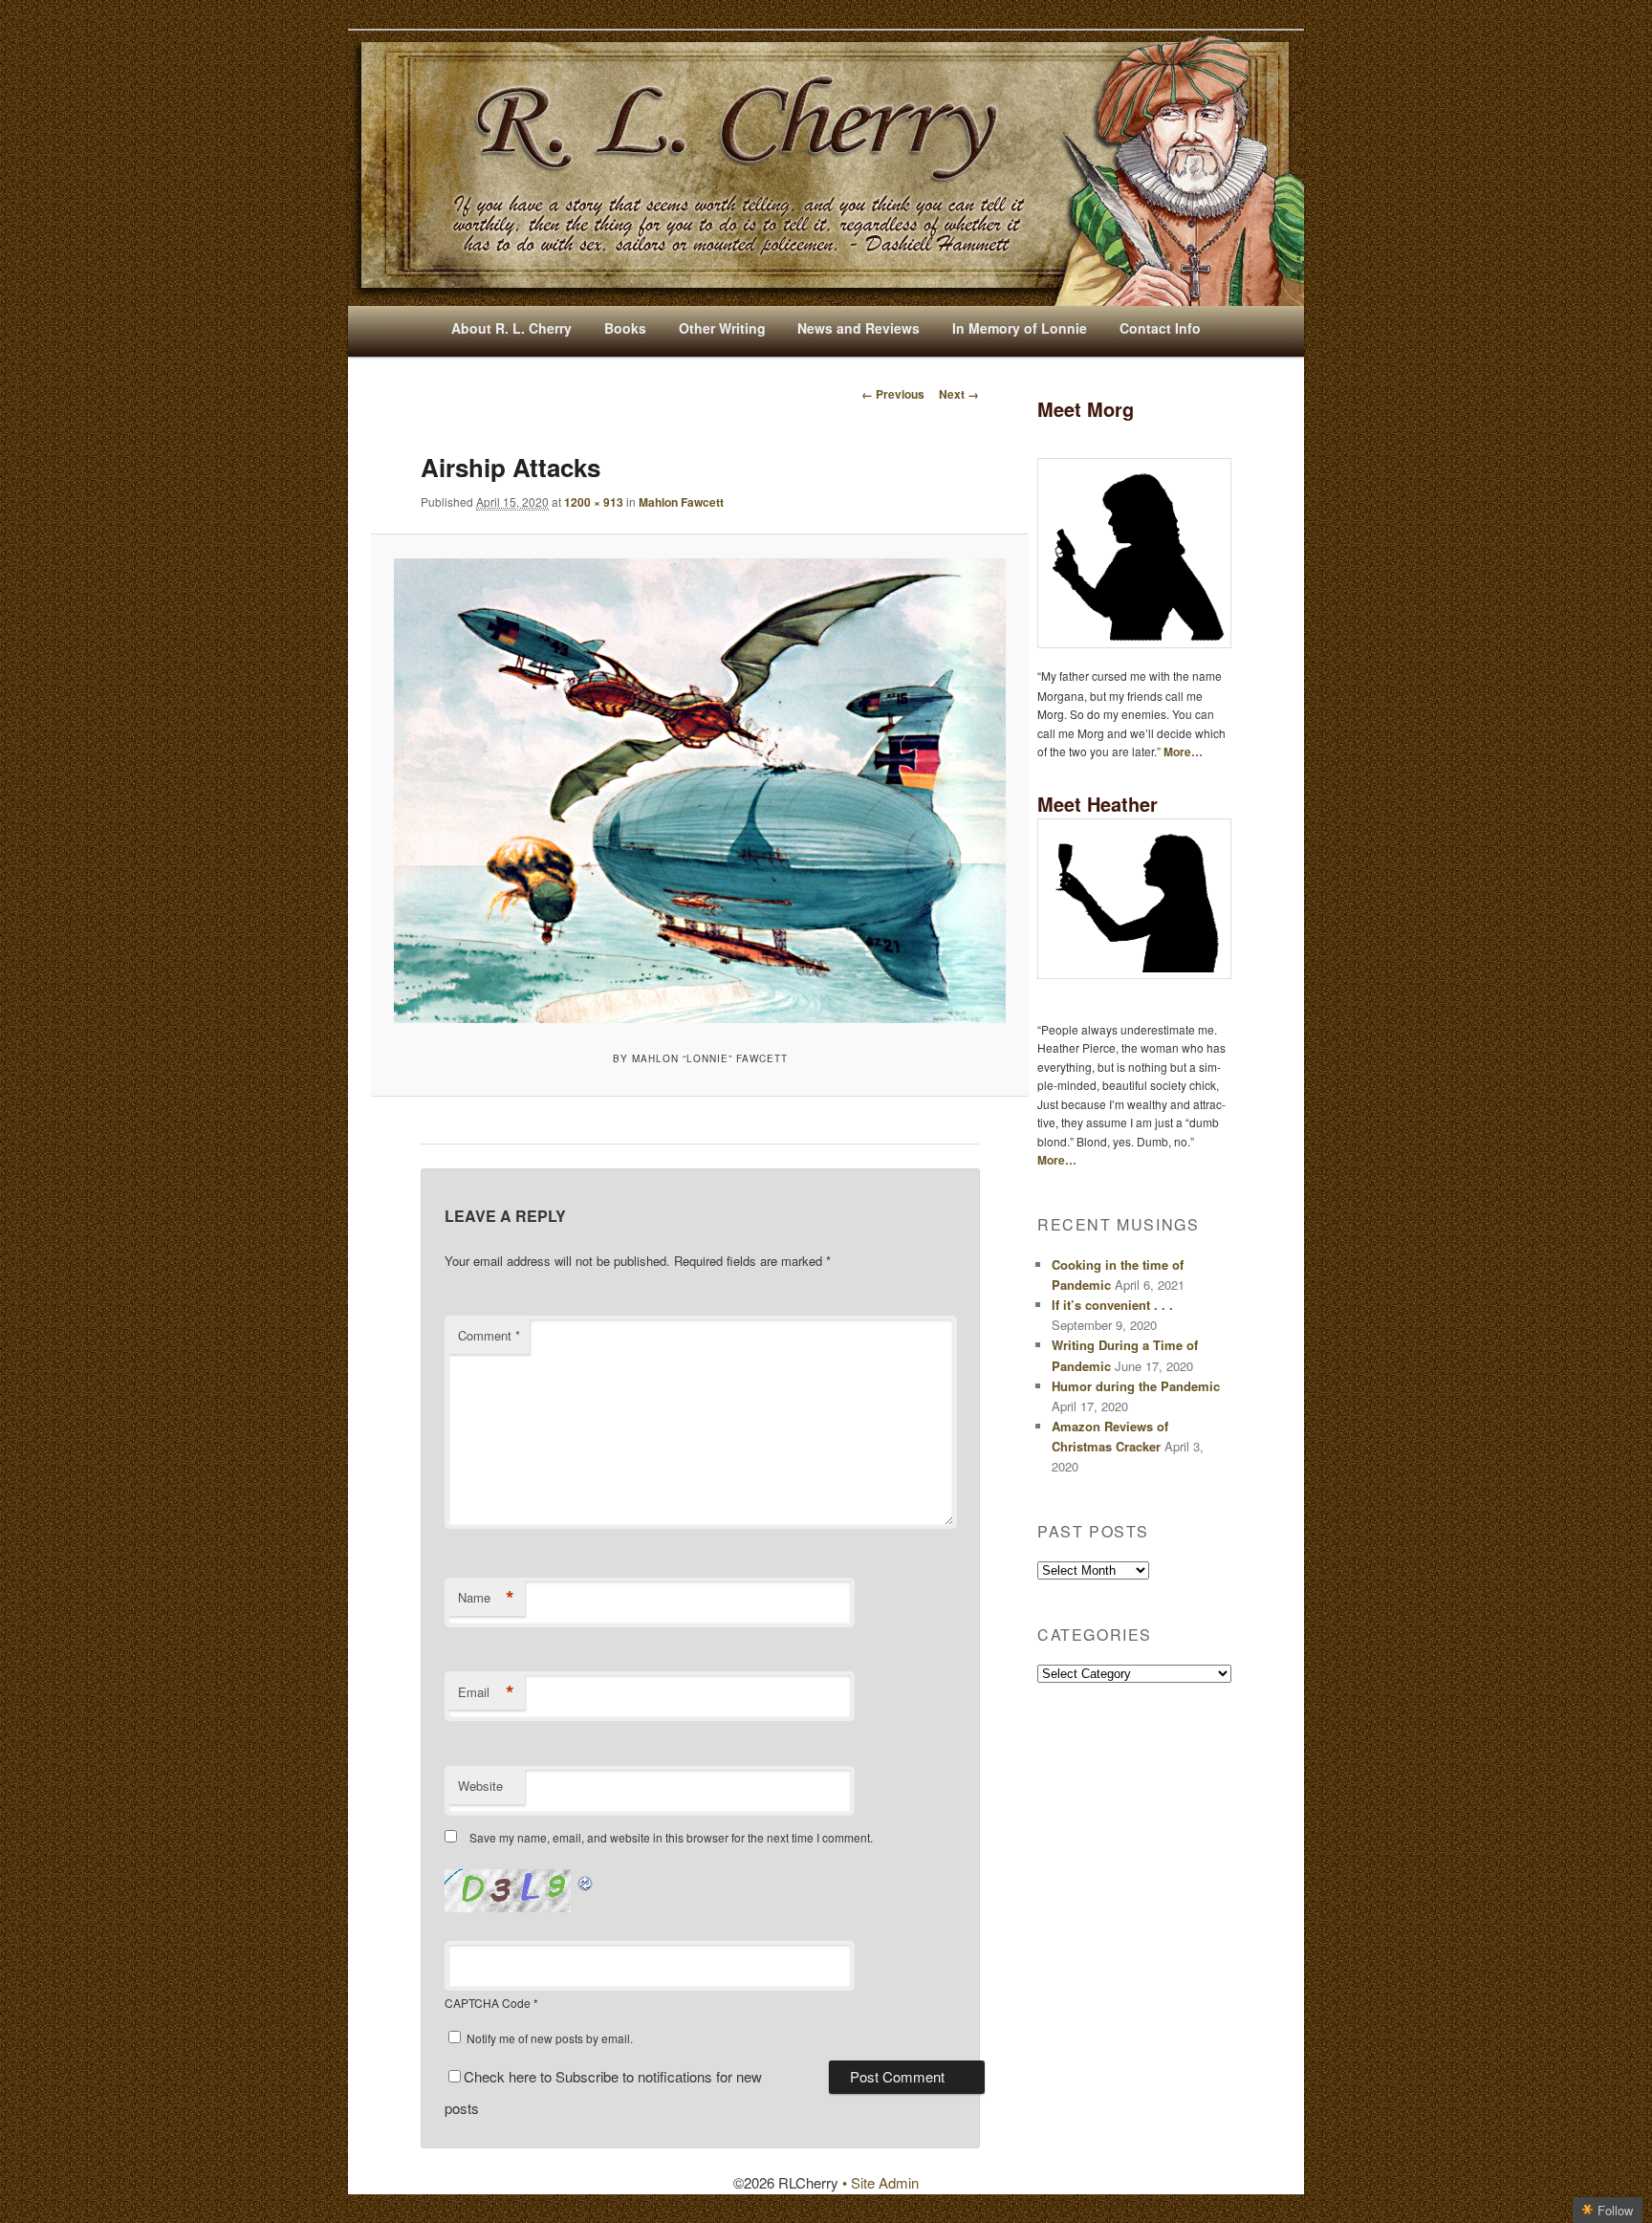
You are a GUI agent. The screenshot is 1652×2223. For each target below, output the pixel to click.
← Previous (893, 394)
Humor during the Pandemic (1136, 1386)
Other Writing (722, 328)
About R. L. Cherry (511, 328)
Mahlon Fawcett (681, 502)
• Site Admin (880, 2182)
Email (486, 1692)
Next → (959, 394)
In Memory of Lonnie (1020, 328)
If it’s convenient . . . (1112, 1305)
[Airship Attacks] (699, 791)
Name (486, 1598)
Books (625, 328)
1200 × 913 (594, 502)
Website (480, 1786)
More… (1183, 752)
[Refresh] (586, 1880)
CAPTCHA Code (488, 2003)
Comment (489, 1335)
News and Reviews (859, 328)
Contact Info (1160, 328)
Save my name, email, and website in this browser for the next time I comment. (671, 1837)
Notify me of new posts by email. (550, 2038)
